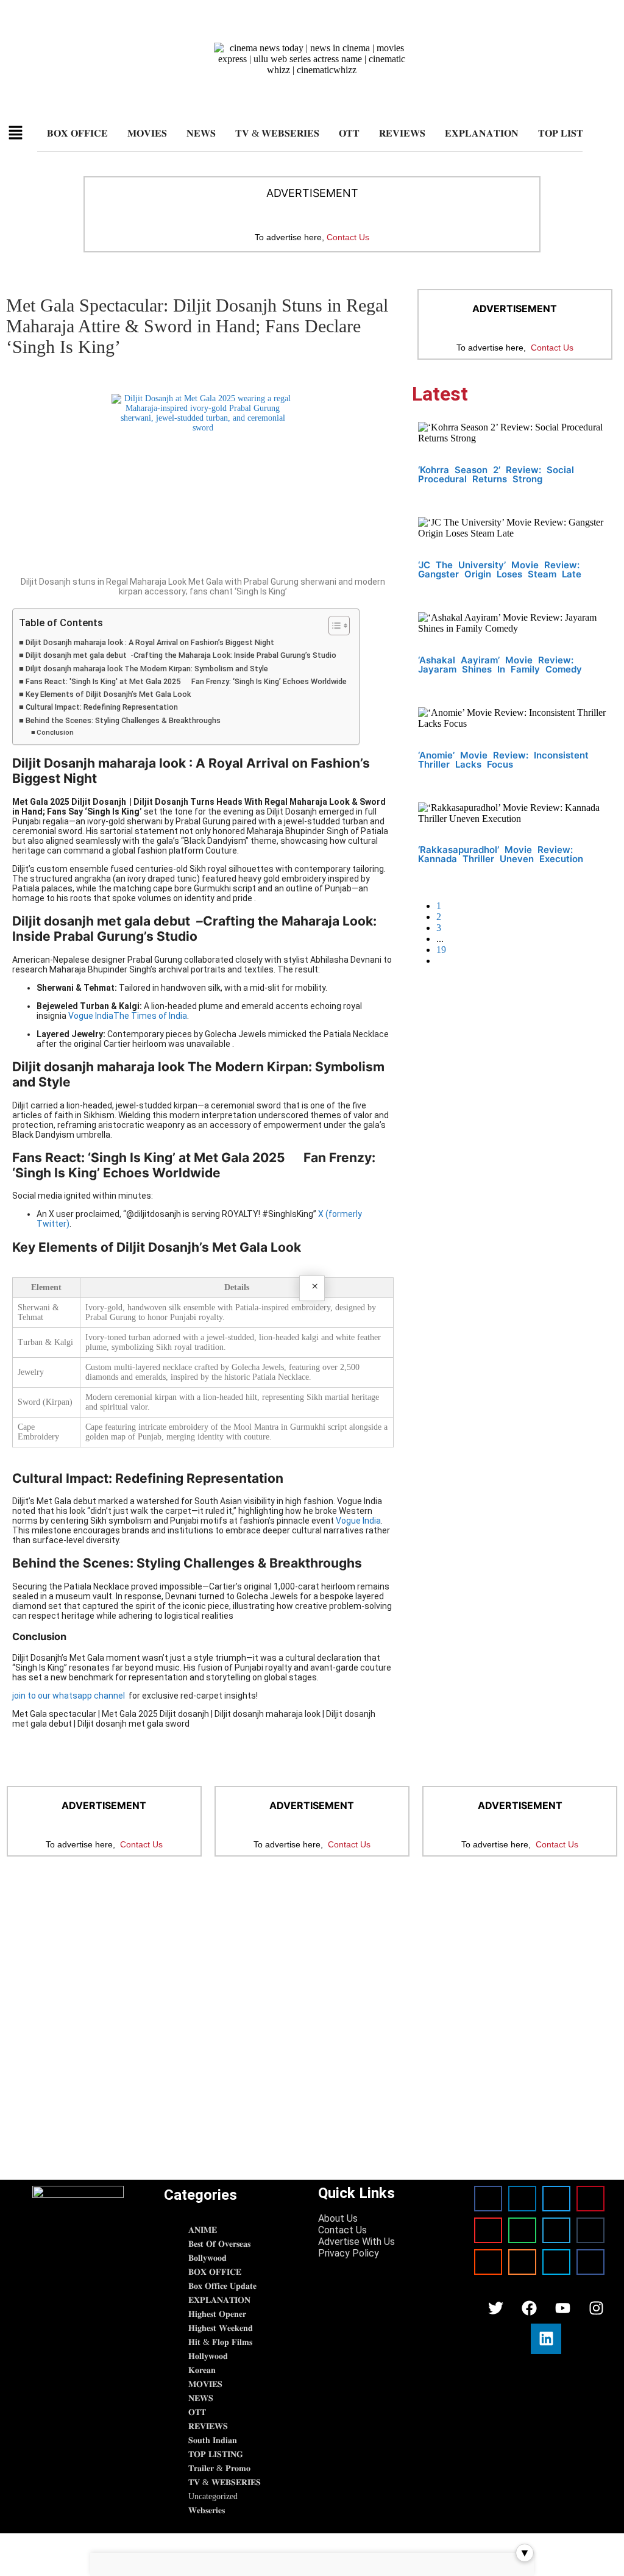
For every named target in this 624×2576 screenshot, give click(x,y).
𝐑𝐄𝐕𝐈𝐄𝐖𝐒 (402, 133)
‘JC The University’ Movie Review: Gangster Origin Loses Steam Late (500, 569)
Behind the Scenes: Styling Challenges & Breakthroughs (123, 720)
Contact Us (348, 237)
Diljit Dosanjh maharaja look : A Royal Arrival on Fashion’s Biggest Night (150, 642)
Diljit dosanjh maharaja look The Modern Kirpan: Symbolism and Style (147, 669)
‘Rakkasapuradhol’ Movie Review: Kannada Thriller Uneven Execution (501, 854)
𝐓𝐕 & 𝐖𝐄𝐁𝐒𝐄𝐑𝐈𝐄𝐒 (277, 133)
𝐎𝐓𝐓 (349, 133)
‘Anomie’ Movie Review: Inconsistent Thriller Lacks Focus (503, 760)
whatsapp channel (89, 1696)
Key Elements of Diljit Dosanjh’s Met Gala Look (108, 694)
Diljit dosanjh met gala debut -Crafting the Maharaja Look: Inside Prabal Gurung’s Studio (181, 655)
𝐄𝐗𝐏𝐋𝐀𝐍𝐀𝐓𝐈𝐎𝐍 (482, 133)
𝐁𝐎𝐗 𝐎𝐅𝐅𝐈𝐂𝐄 (77, 133)
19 (441, 950)
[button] (16, 134)
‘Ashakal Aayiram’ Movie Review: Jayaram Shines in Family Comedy (500, 665)
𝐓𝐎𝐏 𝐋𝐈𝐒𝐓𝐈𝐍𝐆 (570, 133)
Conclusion (56, 732)
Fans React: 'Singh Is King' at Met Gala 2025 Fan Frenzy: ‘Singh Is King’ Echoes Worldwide (186, 681)
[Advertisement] (312, 1966)
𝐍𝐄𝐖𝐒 (201, 133)
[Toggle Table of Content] (333, 626)
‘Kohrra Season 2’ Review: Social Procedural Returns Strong (496, 474)
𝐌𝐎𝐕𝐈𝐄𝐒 (147, 133)
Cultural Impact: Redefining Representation (102, 707)
